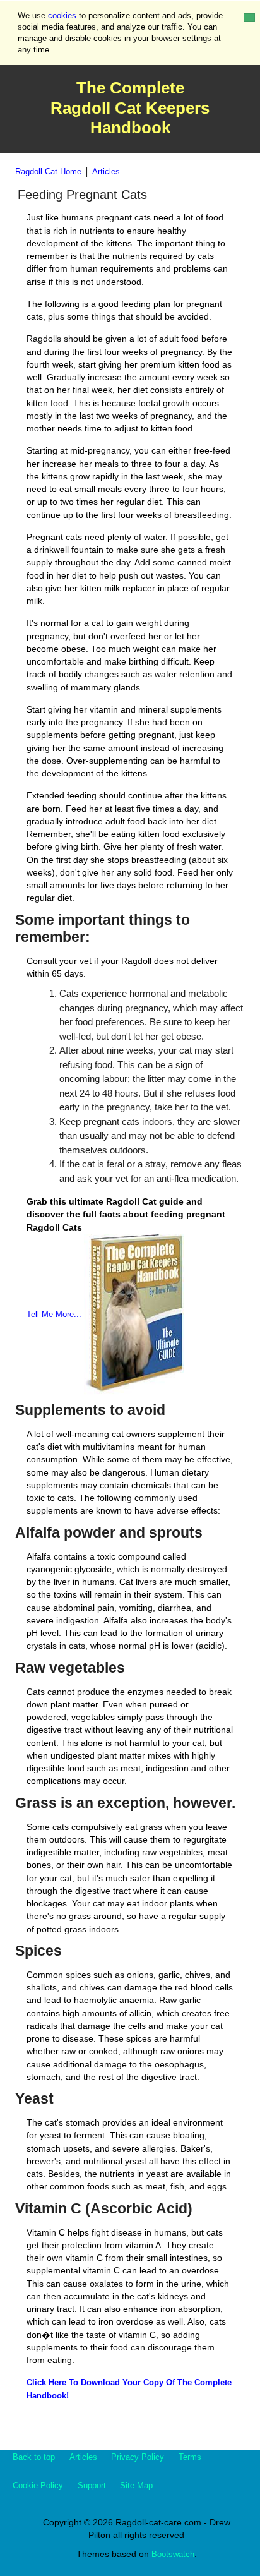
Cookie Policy (38, 2485)
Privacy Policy (138, 2457)
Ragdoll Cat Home (48, 172)
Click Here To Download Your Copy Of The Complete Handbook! (129, 2389)
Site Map (136, 2485)
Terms (190, 2457)
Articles (106, 172)
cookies (62, 15)
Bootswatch (173, 2554)
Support (92, 2485)
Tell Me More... (54, 1314)
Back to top (34, 2457)
